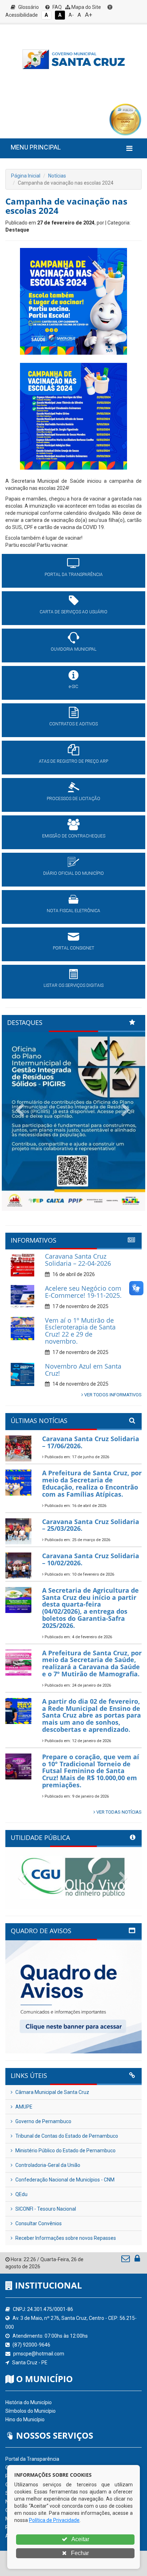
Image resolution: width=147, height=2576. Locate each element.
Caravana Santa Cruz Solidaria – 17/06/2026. (91, 1442)
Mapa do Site (86, 7)
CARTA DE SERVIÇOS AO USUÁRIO (73, 612)
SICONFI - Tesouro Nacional (45, 2209)
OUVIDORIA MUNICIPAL (73, 649)
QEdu (21, 2194)
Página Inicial (26, 176)
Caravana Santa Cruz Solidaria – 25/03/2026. (91, 1525)
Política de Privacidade (54, 2520)
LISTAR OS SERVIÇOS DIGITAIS (73, 985)
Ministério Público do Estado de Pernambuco (65, 2151)
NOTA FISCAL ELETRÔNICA (73, 911)
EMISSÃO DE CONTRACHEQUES (74, 836)
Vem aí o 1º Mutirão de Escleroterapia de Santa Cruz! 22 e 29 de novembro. (80, 1331)
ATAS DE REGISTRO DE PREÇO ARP (73, 761)
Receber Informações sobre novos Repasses (65, 2238)
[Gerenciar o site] (137, 2260)
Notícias (57, 176)
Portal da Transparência (32, 2459)
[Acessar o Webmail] (126, 2260)
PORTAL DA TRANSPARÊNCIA (74, 575)
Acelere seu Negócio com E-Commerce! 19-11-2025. (83, 1292)
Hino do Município (25, 2419)
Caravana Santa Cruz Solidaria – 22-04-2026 (78, 1260)
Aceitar (80, 2539)
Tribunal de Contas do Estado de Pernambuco (66, 2136)
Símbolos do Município (31, 2411)
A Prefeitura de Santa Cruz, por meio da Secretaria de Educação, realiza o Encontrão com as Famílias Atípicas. (92, 1483)
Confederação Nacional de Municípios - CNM (64, 2180)
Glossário (28, 7)
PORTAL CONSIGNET (73, 948)
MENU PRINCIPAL (36, 147)
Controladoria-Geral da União (47, 2165)
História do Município (29, 2402)
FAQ (57, 7)
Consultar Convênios (38, 2223)
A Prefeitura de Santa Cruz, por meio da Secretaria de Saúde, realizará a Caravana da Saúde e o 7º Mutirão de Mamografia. (92, 1663)
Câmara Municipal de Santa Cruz (52, 2092)
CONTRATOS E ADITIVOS (73, 724)
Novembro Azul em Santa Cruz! (83, 1370)
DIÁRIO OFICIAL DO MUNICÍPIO (73, 873)
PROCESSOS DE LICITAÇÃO (73, 799)
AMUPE (23, 2107)
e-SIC (73, 687)
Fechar (79, 2553)
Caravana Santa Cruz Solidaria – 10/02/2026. (91, 1559)
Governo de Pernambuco (43, 2121)
